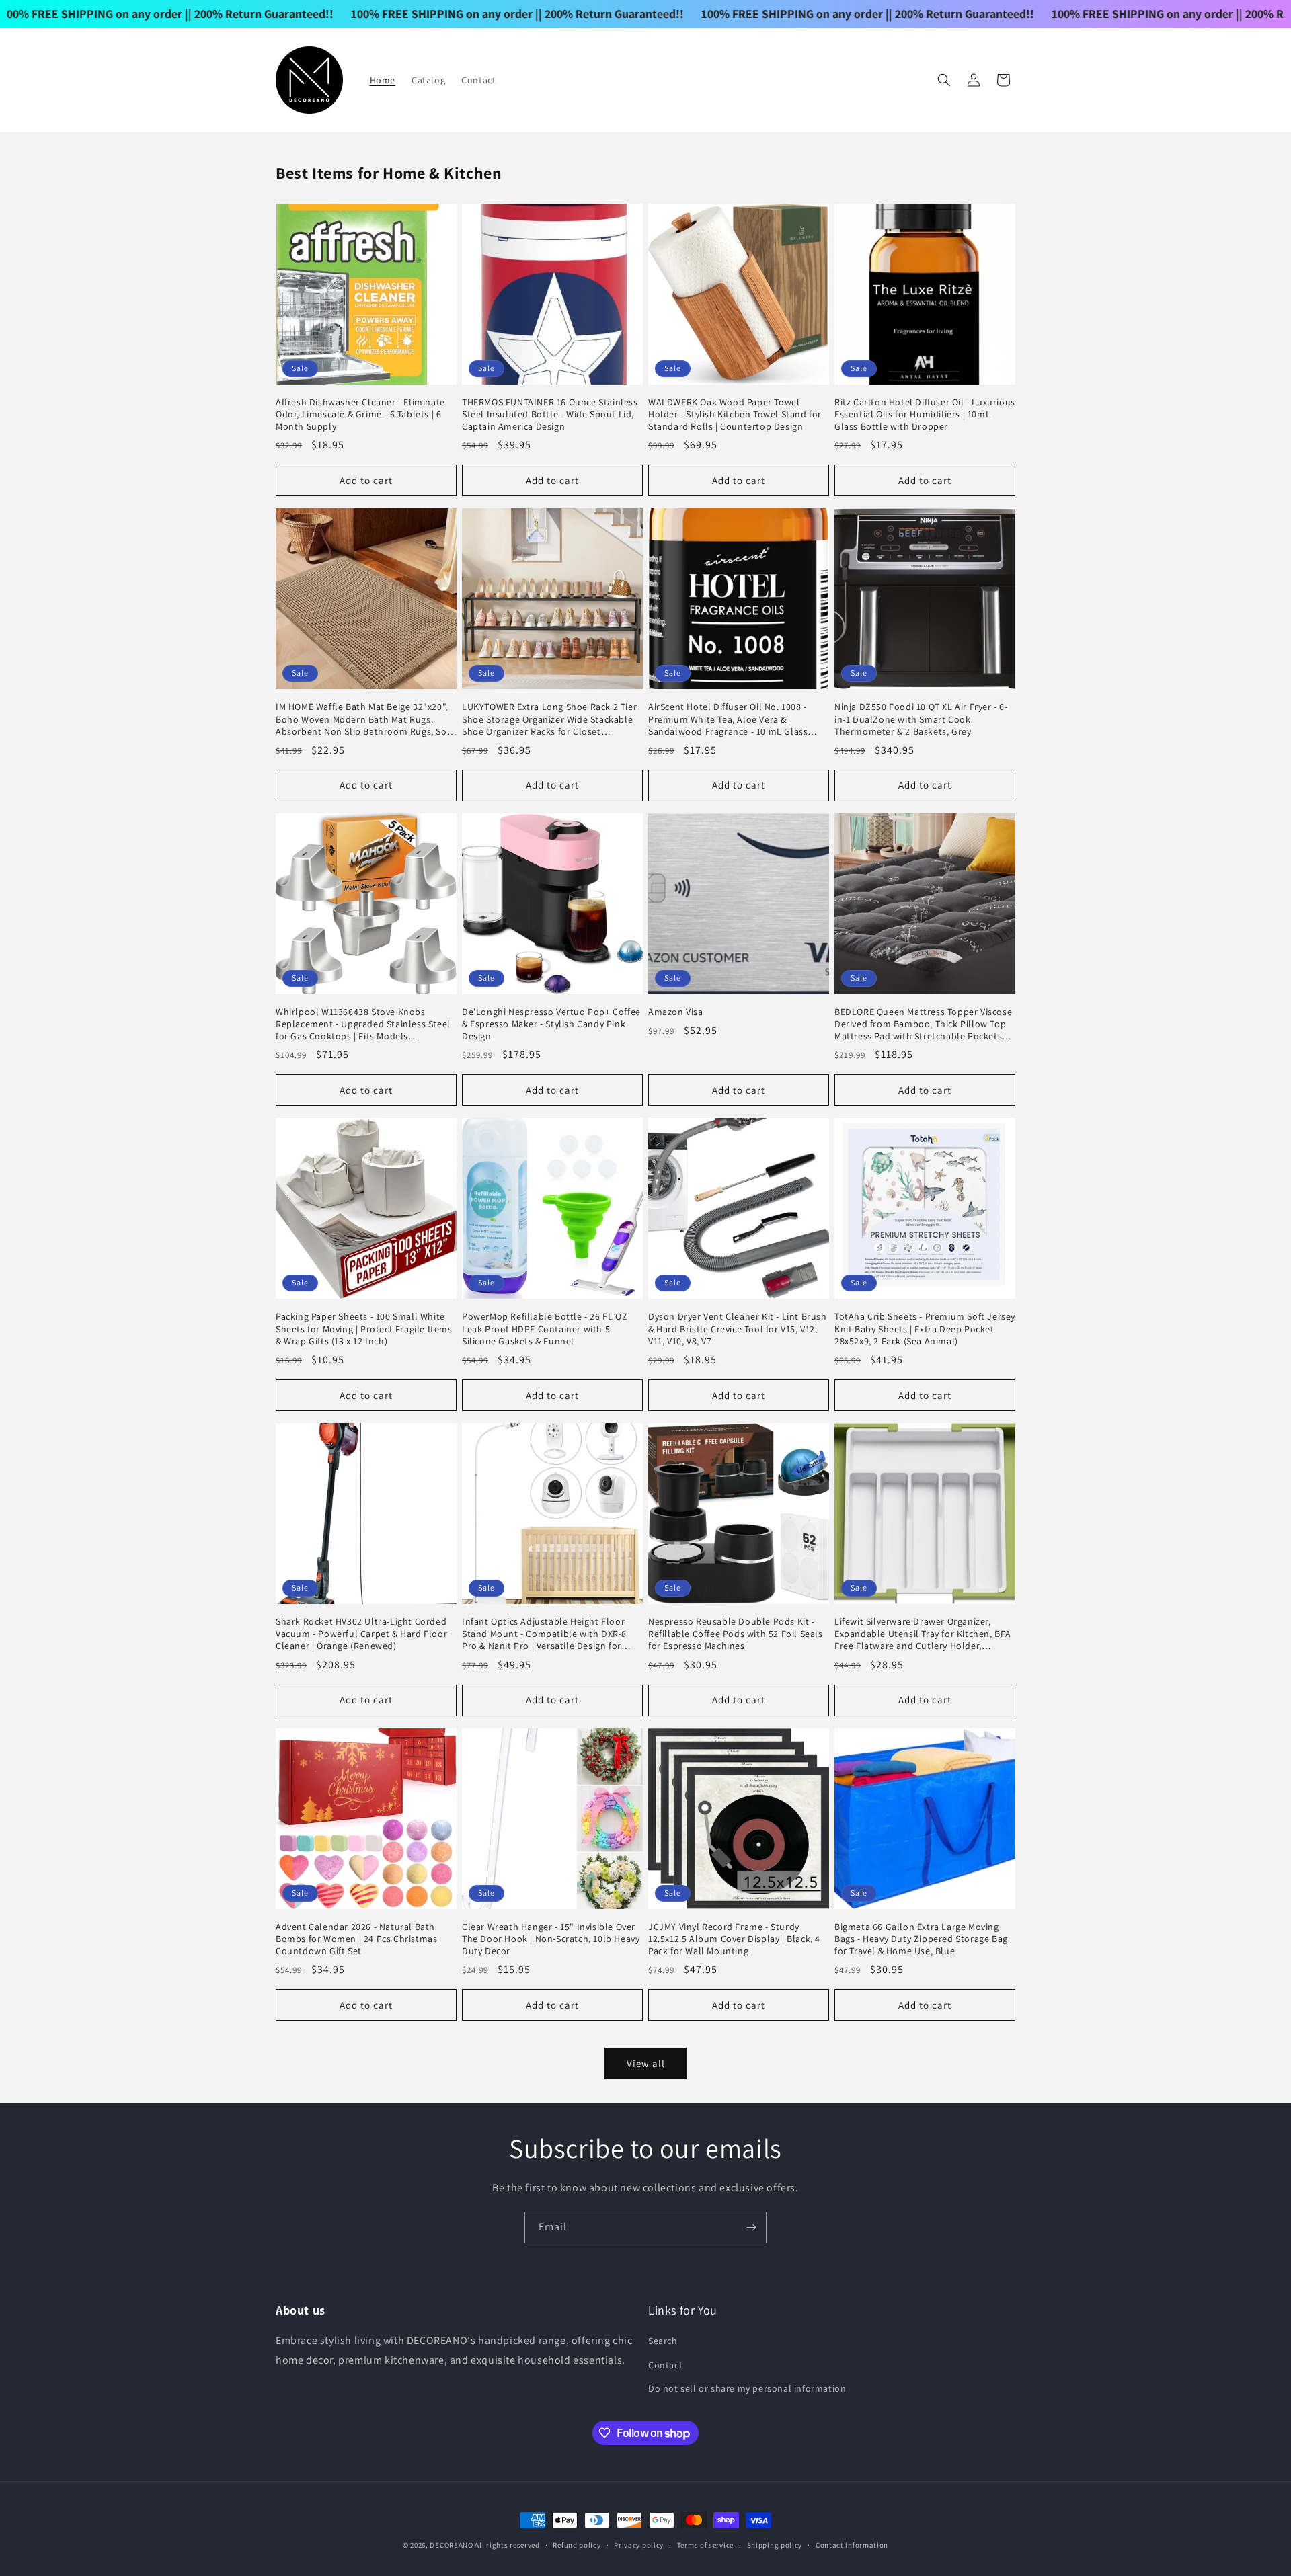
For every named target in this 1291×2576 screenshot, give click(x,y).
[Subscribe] (751, 2227)
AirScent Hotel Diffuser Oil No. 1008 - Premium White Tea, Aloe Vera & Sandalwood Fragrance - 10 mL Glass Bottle (728, 719)
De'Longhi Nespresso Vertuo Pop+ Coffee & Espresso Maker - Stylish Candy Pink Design (551, 1024)
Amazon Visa (676, 1012)
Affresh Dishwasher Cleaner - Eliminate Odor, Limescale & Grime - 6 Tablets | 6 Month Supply (360, 414)
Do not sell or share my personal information (747, 2388)
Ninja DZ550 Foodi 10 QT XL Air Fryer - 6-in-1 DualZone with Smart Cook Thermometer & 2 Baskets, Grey (921, 719)
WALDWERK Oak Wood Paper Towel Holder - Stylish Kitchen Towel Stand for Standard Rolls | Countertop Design (735, 414)
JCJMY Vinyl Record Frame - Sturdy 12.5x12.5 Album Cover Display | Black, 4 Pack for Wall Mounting (734, 1939)
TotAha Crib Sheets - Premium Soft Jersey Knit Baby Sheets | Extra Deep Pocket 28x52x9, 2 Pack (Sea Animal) (925, 1328)
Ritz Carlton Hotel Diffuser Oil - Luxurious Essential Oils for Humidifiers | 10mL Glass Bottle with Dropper (925, 414)
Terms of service (705, 2545)
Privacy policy (639, 2545)
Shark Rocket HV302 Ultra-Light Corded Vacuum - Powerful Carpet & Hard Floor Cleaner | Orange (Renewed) (361, 1634)
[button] (944, 80)
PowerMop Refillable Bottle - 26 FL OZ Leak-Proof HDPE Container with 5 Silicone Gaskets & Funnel (545, 1328)
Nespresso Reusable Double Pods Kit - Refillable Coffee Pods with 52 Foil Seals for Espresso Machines (736, 1634)
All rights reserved (507, 2545)
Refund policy (577, 2545)
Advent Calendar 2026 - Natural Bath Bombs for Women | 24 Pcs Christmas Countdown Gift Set (356, 1939)
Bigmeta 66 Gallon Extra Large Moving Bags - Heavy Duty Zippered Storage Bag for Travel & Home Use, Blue (921, 1939)
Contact (665, 2365)
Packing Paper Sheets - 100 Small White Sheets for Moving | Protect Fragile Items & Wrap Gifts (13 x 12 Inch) (364, 1328)
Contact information (852, 2545)
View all (646, 2063)
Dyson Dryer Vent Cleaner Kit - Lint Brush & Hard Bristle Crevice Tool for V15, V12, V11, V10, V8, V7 (738, 1328)
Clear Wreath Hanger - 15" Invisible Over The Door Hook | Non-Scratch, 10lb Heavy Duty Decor (551, 1939)
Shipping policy (775, 2545)
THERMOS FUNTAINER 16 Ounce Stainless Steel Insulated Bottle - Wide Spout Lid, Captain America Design (550, 414)
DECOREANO (451, 2545)
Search (663, 2341)
